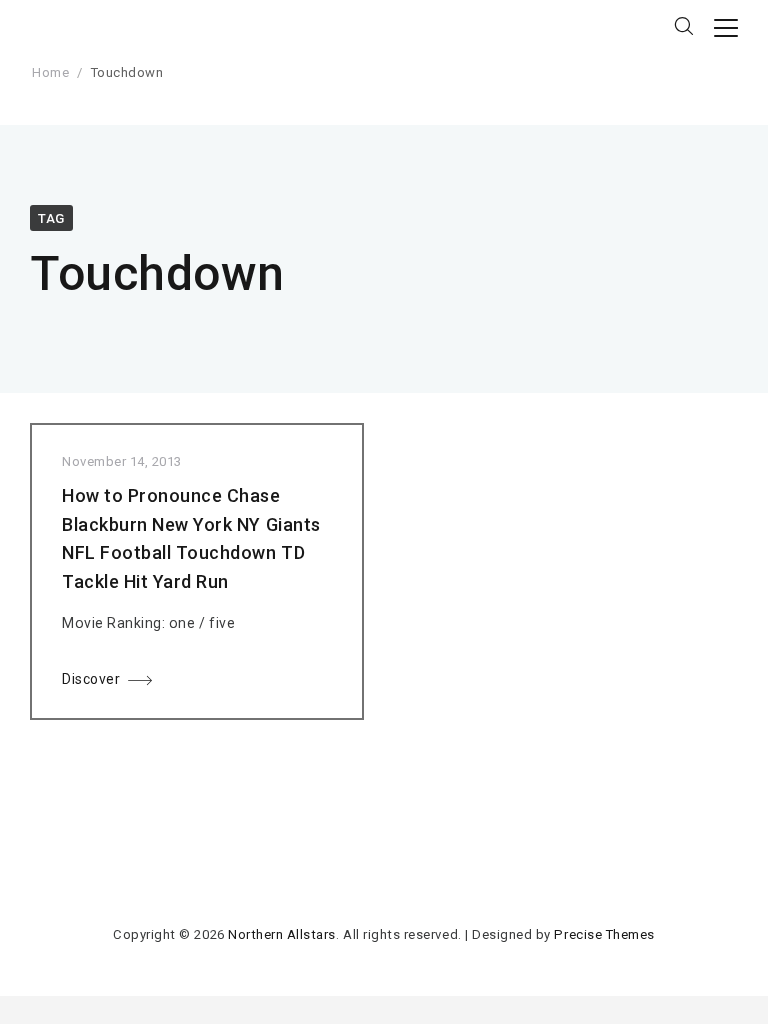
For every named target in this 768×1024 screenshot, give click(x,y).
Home (50, 72)
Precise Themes (604, 934)
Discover (91, 679)
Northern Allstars (282, 934)
